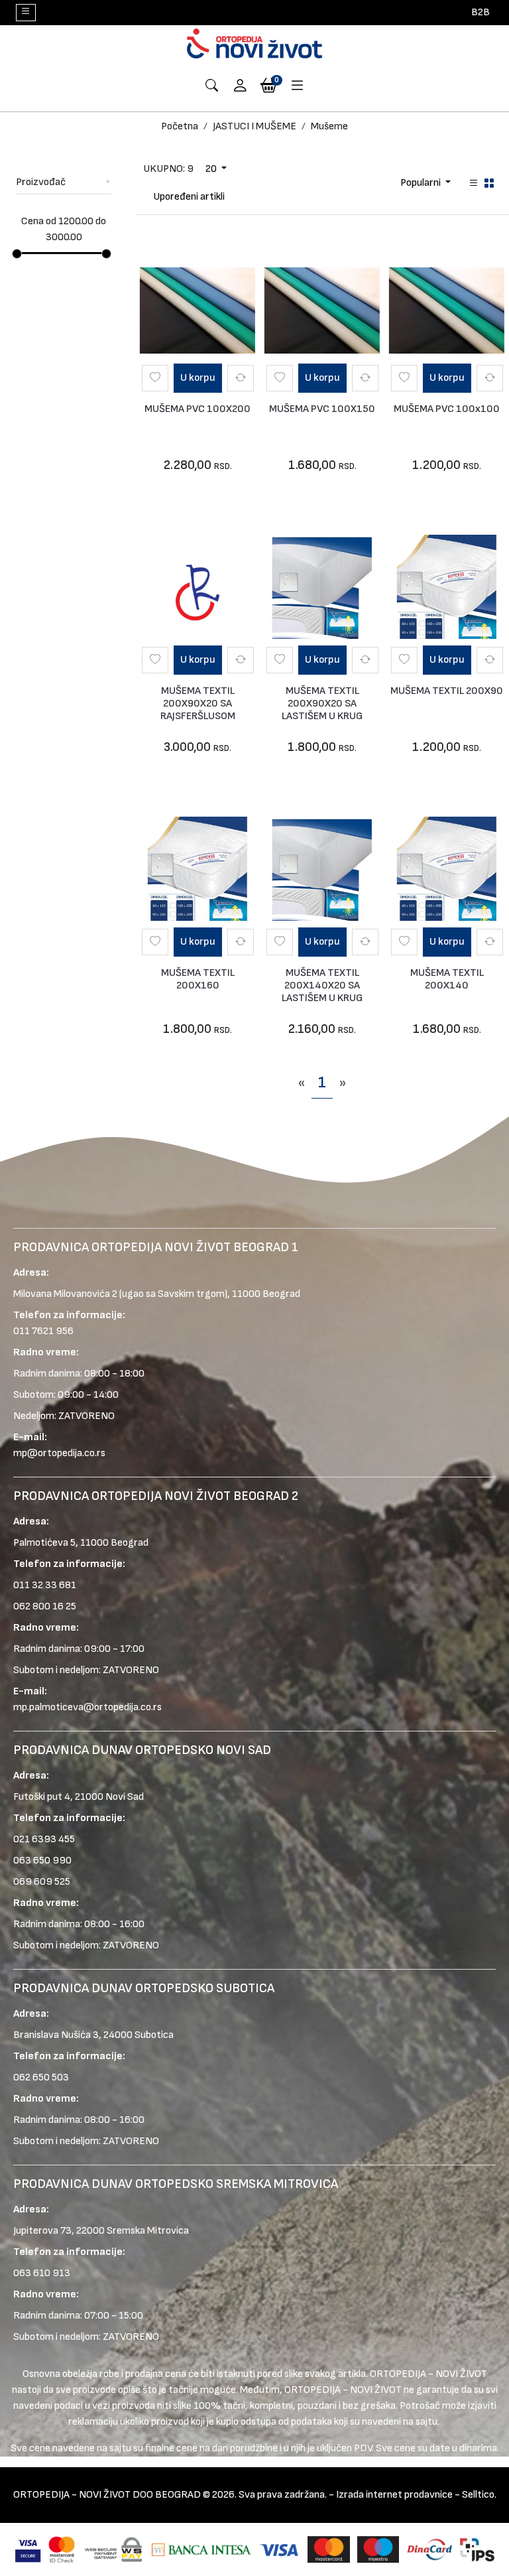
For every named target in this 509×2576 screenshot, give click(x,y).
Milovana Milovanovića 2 (65, 1294)
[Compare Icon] (241, 378)
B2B (481, 12)
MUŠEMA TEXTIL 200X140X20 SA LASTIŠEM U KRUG (322, 985)
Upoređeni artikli (189, 197)
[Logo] (254, 43)
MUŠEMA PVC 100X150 (322, 409)
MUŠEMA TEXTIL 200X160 (198, 979)
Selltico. (479, 2495)
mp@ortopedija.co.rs (59, 1453)
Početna (180, 126)
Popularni (422, 183)
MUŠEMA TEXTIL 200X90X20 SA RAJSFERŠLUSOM (198, 704)
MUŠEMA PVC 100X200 (198, 409)
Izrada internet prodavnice (394, 2495)
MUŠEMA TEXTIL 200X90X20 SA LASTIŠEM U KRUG (322, 704)
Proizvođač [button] (41, 182)
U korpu (198, 378)
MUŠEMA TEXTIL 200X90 (447, 691)
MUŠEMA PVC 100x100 (447, 409)
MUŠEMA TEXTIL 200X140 (447, 979)
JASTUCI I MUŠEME (254, 126)
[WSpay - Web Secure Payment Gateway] (113, 2549)
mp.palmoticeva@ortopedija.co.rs (87, 1707)
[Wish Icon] (155, 378)
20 (212, 169)
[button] (241, 87)
